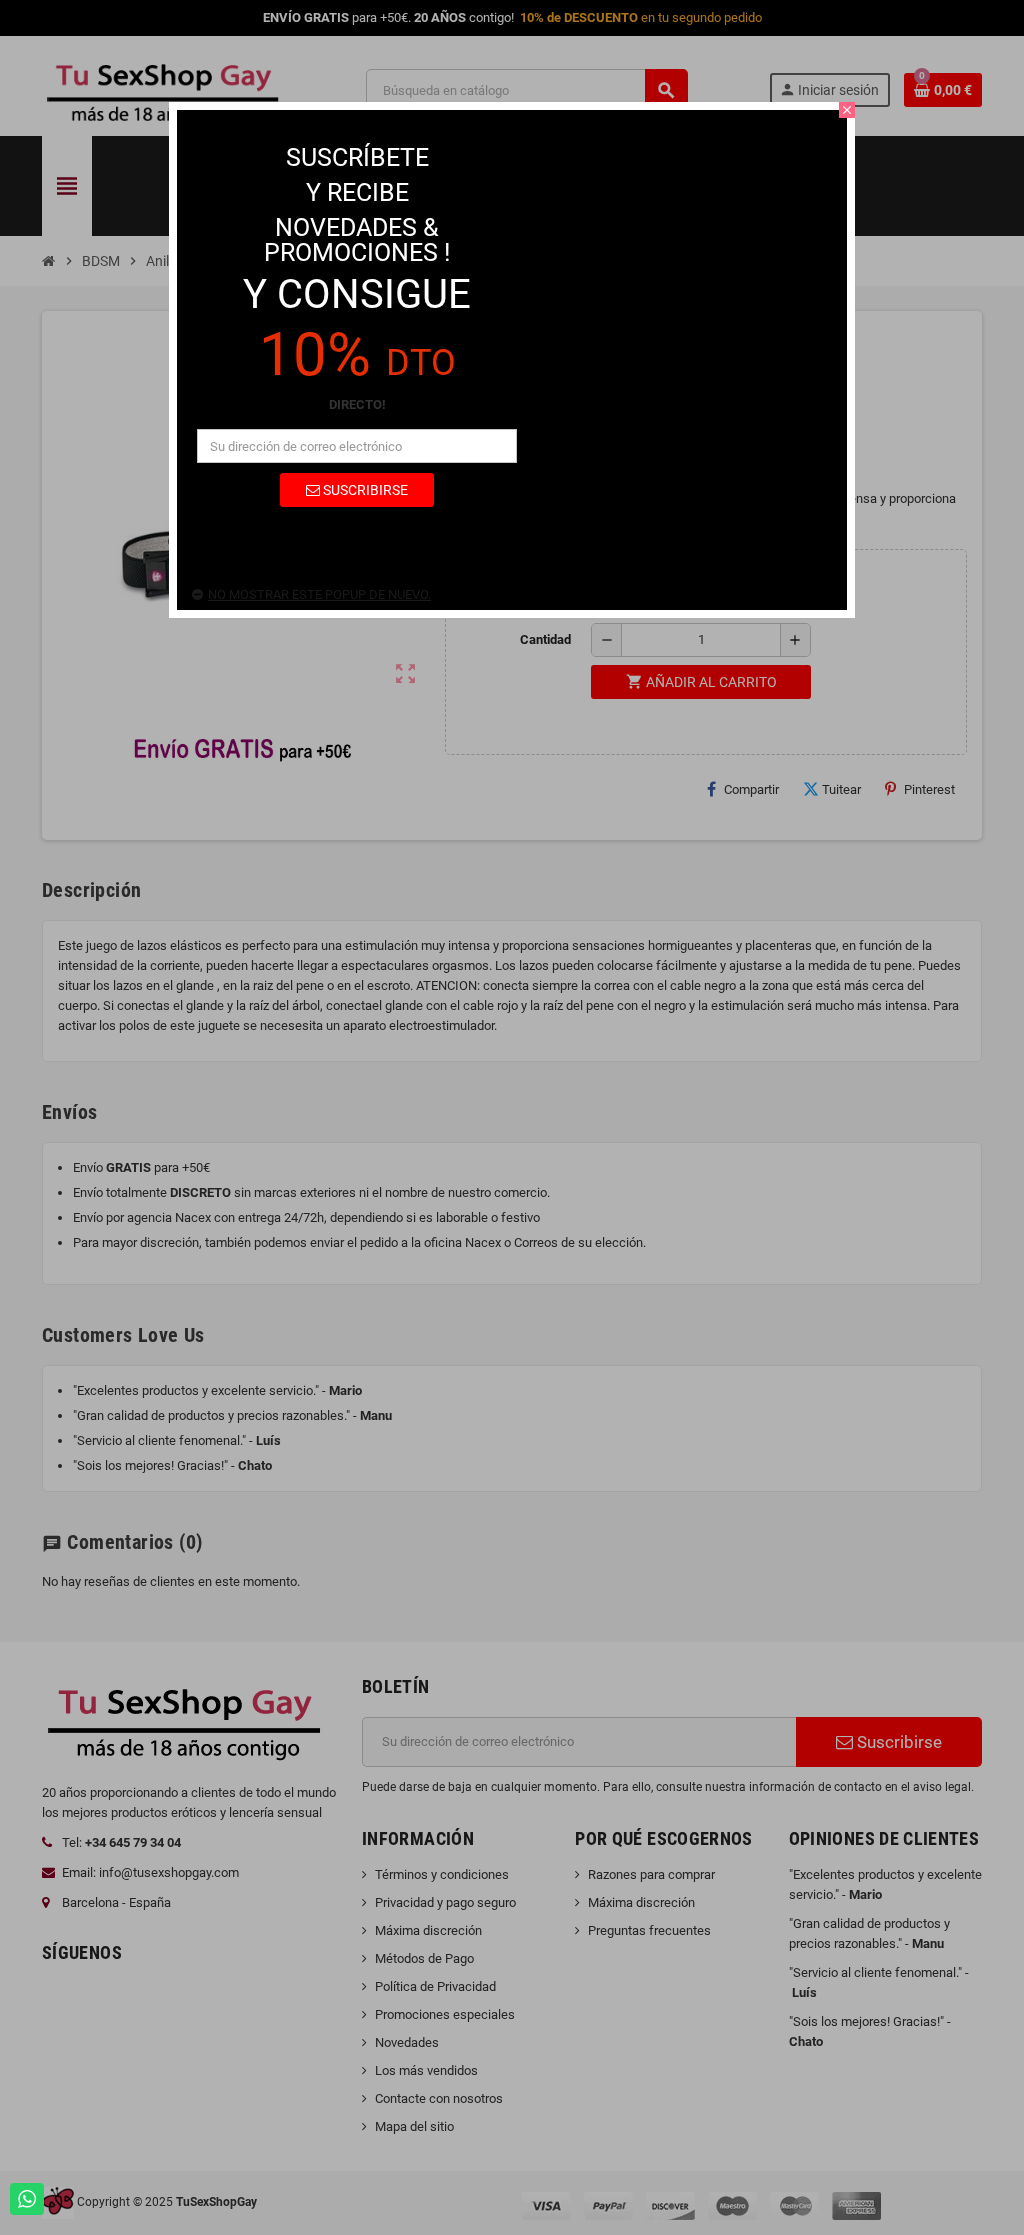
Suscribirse (364, 490)
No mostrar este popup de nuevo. (319, 594)
